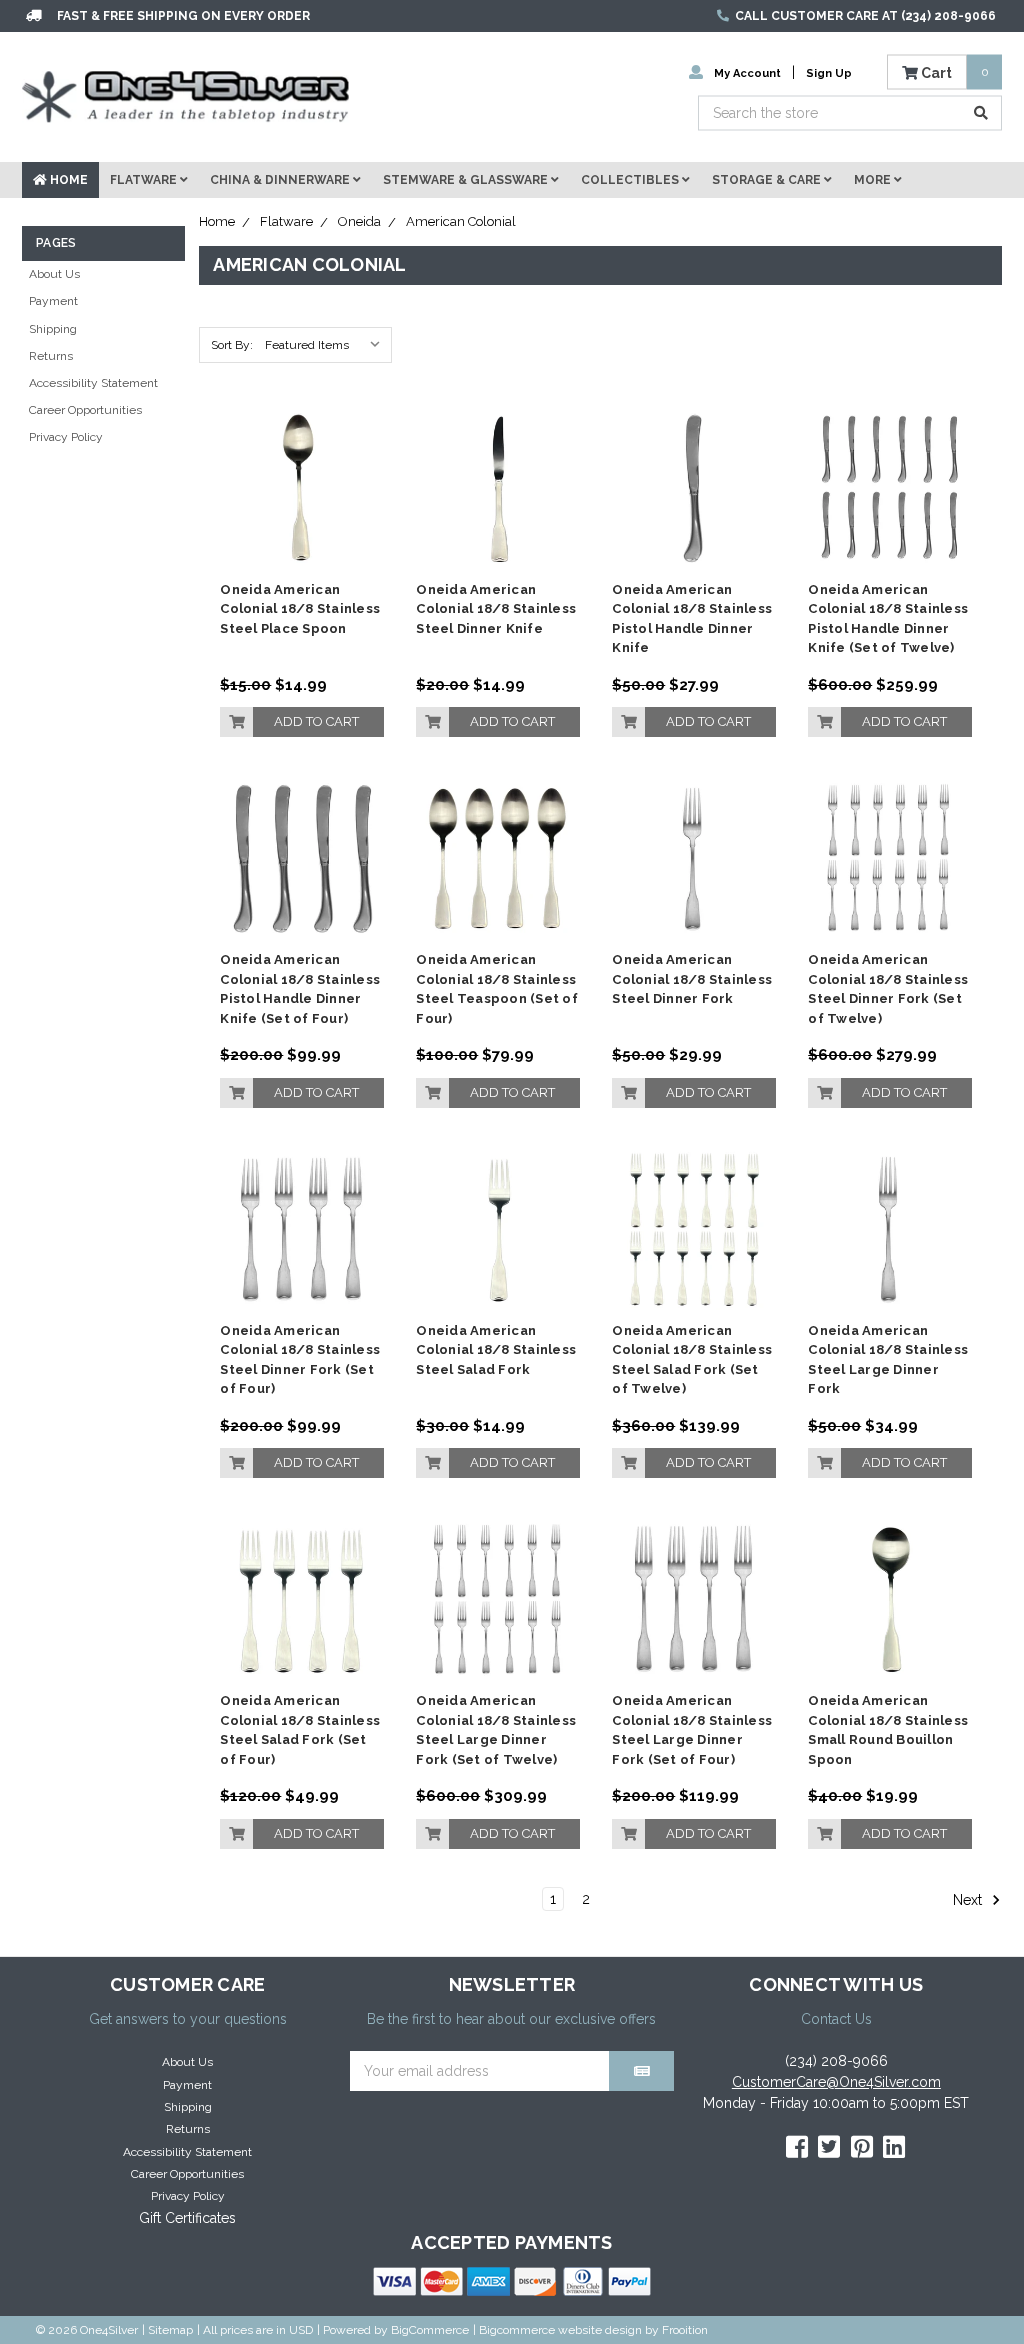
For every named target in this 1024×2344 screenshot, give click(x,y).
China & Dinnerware (281, 180)
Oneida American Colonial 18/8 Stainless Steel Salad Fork (496, 1350)
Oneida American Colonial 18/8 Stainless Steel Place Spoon (300, 609)
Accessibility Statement (93, 383)
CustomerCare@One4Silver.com (836, 2082)
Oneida (359, 221)
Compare (295, 481)
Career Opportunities (85, 410)
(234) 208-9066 (836, 2061)
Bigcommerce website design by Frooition (593, 2330)
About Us (54, 274)
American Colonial (461, 221)
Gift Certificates (187, 2218)
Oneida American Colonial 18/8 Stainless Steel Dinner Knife (496, 609)
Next (969, 1900)
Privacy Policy (66, 437)
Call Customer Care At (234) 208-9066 (865, 16)
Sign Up (829, 72)
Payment (53, 301)
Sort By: (232, 345)
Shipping (53, 329)
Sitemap (170, 2330)
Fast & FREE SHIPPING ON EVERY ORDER (183, 16)
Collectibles (631, 180)
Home (67, 180)
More (874, 180)
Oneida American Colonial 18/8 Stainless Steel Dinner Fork (692, 979)
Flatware (145, 180)
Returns (51, 356)
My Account (747, 72)
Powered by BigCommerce (396, 2330)
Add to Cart (316, 721)
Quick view (302, 444)
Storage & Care (768, 180)
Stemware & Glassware (467, 180)
